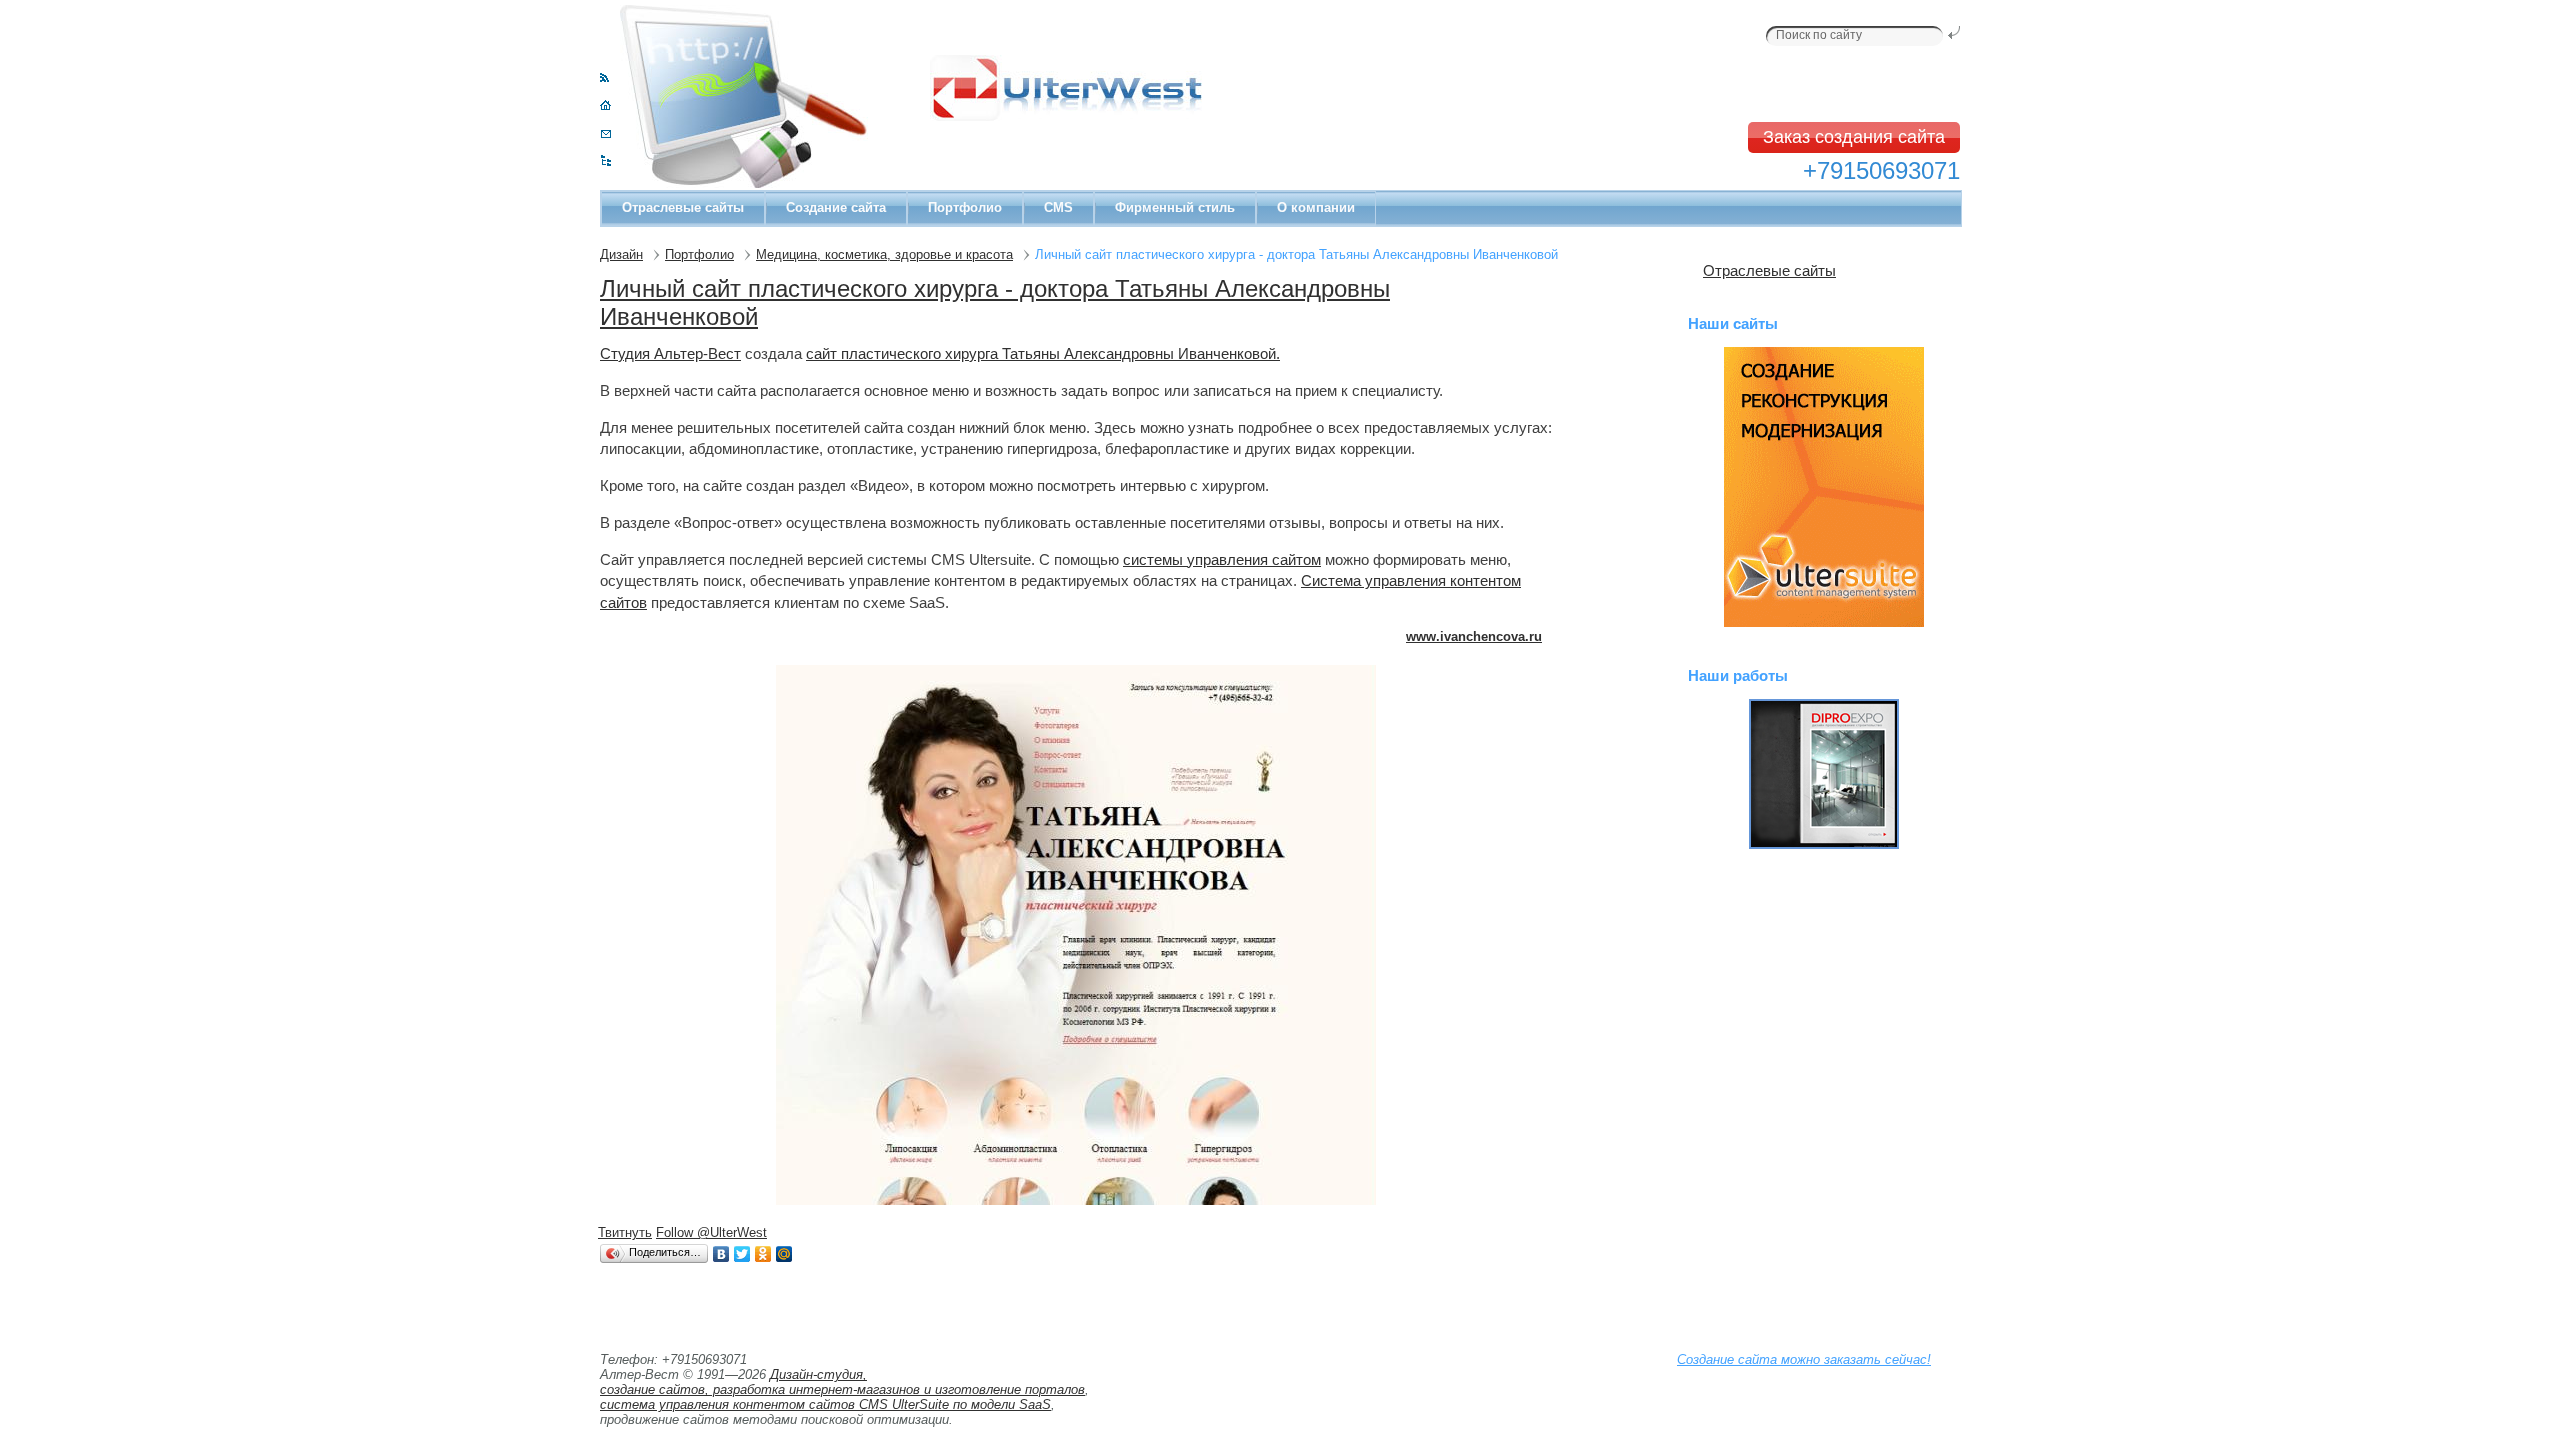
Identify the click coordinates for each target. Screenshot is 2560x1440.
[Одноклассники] (763, 1254)
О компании (1316, 207)
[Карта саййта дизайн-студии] (605, 161)
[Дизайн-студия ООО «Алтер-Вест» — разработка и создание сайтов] (605, 105)
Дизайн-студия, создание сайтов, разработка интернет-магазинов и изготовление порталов (842, 1382)
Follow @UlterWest (711, 1232)
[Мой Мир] (784, 1254)
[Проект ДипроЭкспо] (1824, 774)
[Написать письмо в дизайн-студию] (605, 133)
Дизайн (621, 254)
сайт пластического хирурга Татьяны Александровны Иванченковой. (1043, 353)
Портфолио (965, 207)
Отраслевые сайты (683, 207)
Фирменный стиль (1175, 207)
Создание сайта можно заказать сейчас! (1804, 1359)
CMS (1058, 207)
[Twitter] (742, 1254)
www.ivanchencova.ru (1474, 636)
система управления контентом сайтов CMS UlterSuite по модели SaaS (825, 1404)
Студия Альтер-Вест (670, 353)
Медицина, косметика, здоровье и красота (884, 254)
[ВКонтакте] (721, 1254)
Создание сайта (836, 207)
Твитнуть (625, 1232)
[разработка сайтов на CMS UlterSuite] (1824, 487)
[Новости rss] (604, 77)
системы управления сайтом (1222, 559)
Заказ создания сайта (1854, 137)
